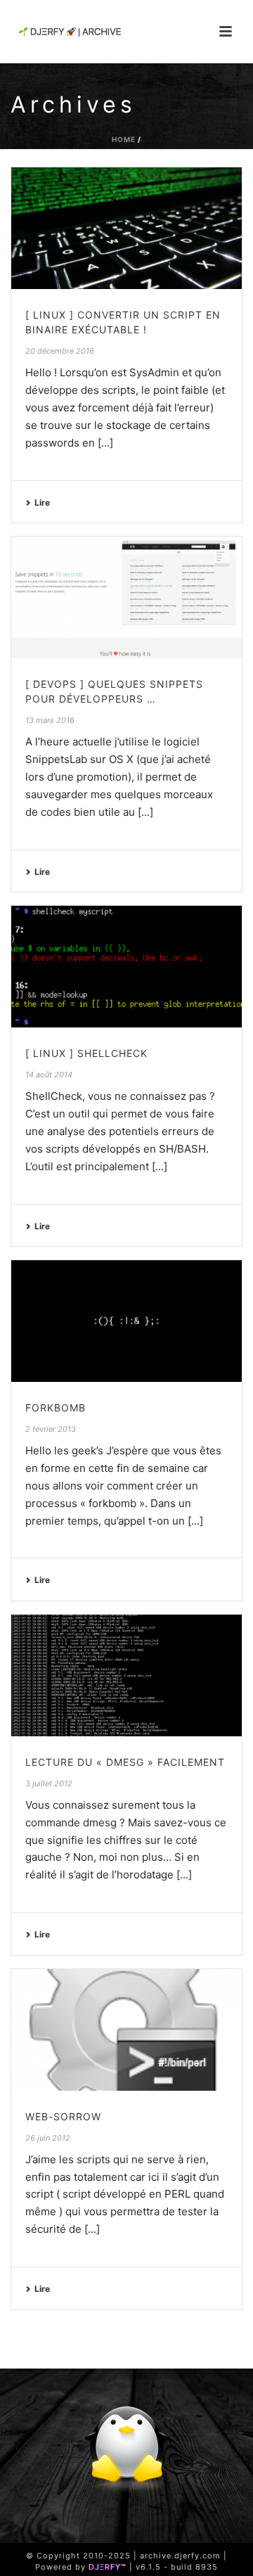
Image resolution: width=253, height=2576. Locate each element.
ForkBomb (56, 1408)
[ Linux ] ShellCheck (86, 1053)
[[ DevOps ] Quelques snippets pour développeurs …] (126, 597)
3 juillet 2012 (49, 1783)
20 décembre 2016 (60, 351)
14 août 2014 (49, 1075)
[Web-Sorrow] (126, 2030)
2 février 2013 (51, 1429)
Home (124, 139)
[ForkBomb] (126, 1321)
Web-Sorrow (63, 2116)
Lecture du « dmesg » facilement (125, 1762)
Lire (42, 502)
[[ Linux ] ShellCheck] (126, 967)
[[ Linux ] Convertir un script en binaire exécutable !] (126, 228)
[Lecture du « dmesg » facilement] (126, 1675)
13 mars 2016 (50, 720)
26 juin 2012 (48, 2138)
